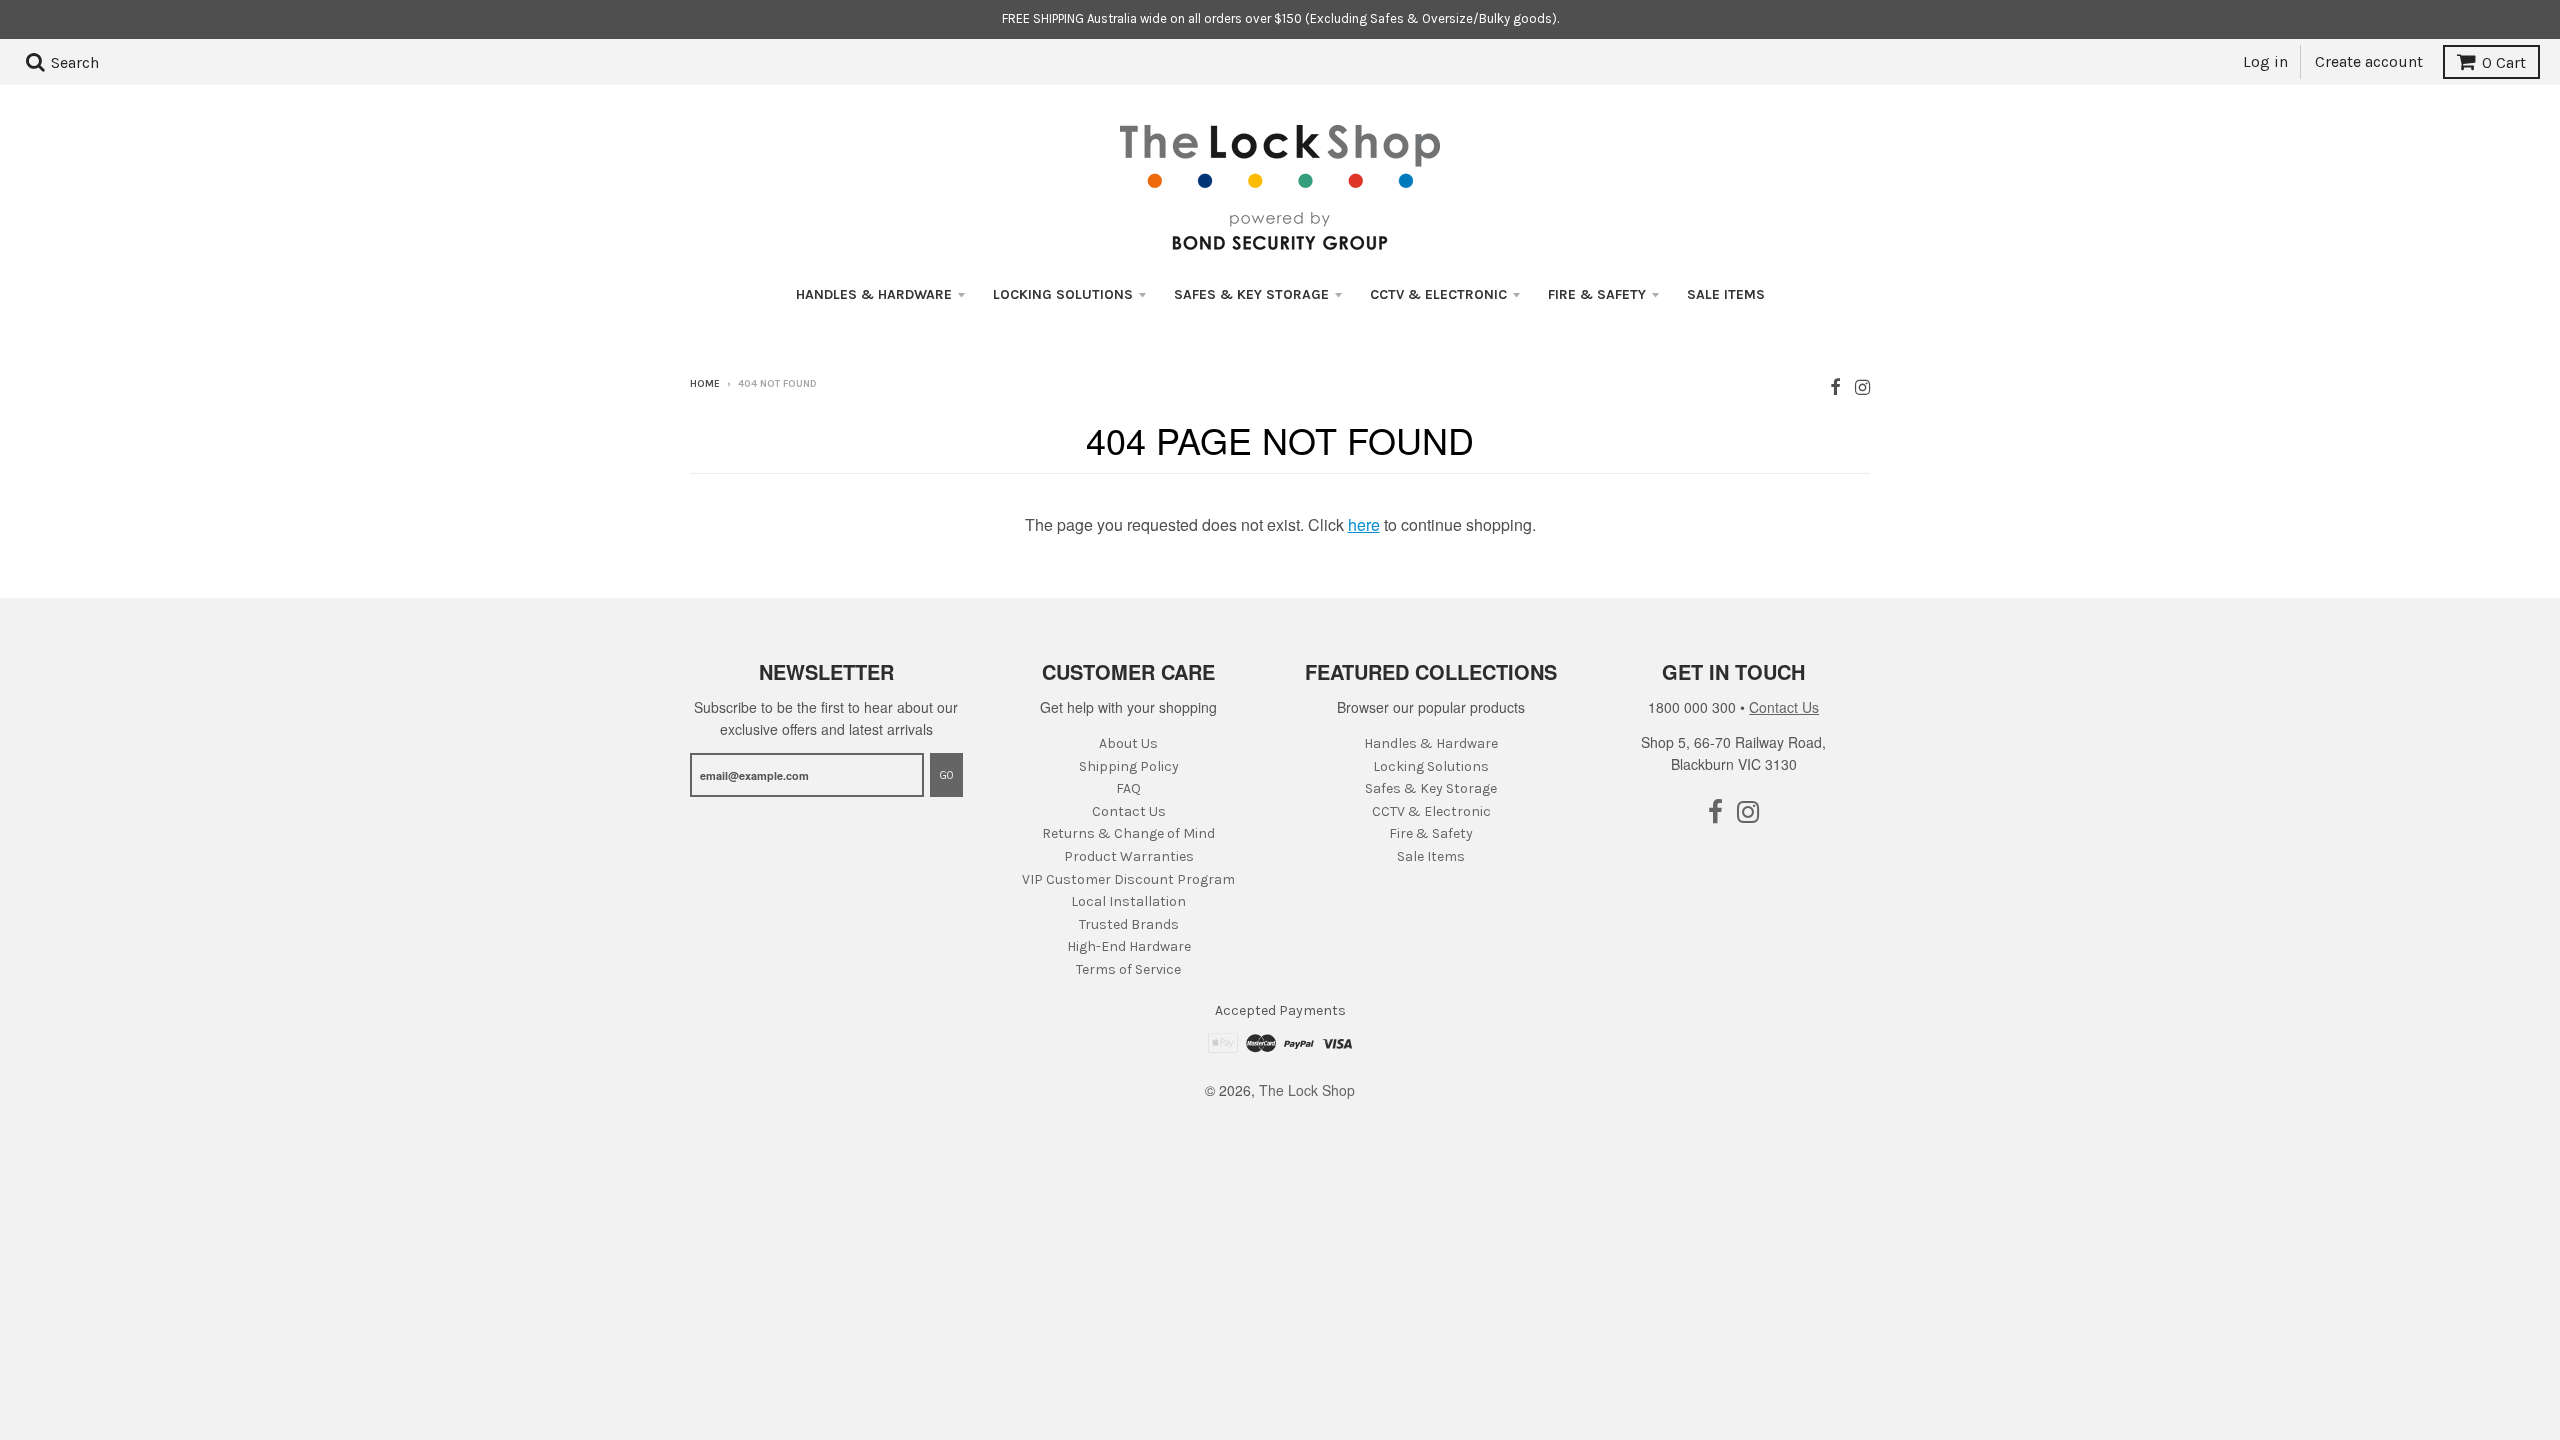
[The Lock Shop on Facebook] (1835, 385)
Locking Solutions (1063, 294)
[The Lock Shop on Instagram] (1862, 385)
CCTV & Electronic (1438, 294)
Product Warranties (1129, 856)
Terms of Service (1128, 969)
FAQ (1128, 788)
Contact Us (1129, 811)
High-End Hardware (1129, 946)
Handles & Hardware (874, 294)
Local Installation (1128, 901)
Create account (2369, 61)
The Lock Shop (1307, 1090)
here (1364, 524)
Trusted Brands (1129, 924)
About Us (1128, 743)
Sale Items (1726, 294)
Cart (2504, 62)
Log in (2265, 61)
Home (705, 384)
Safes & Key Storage (1251, 294)
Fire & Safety (1597, 294)
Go (946, 775)
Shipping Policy (1129, 766)
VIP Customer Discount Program (1128, 879)
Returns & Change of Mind (1128, 833)
